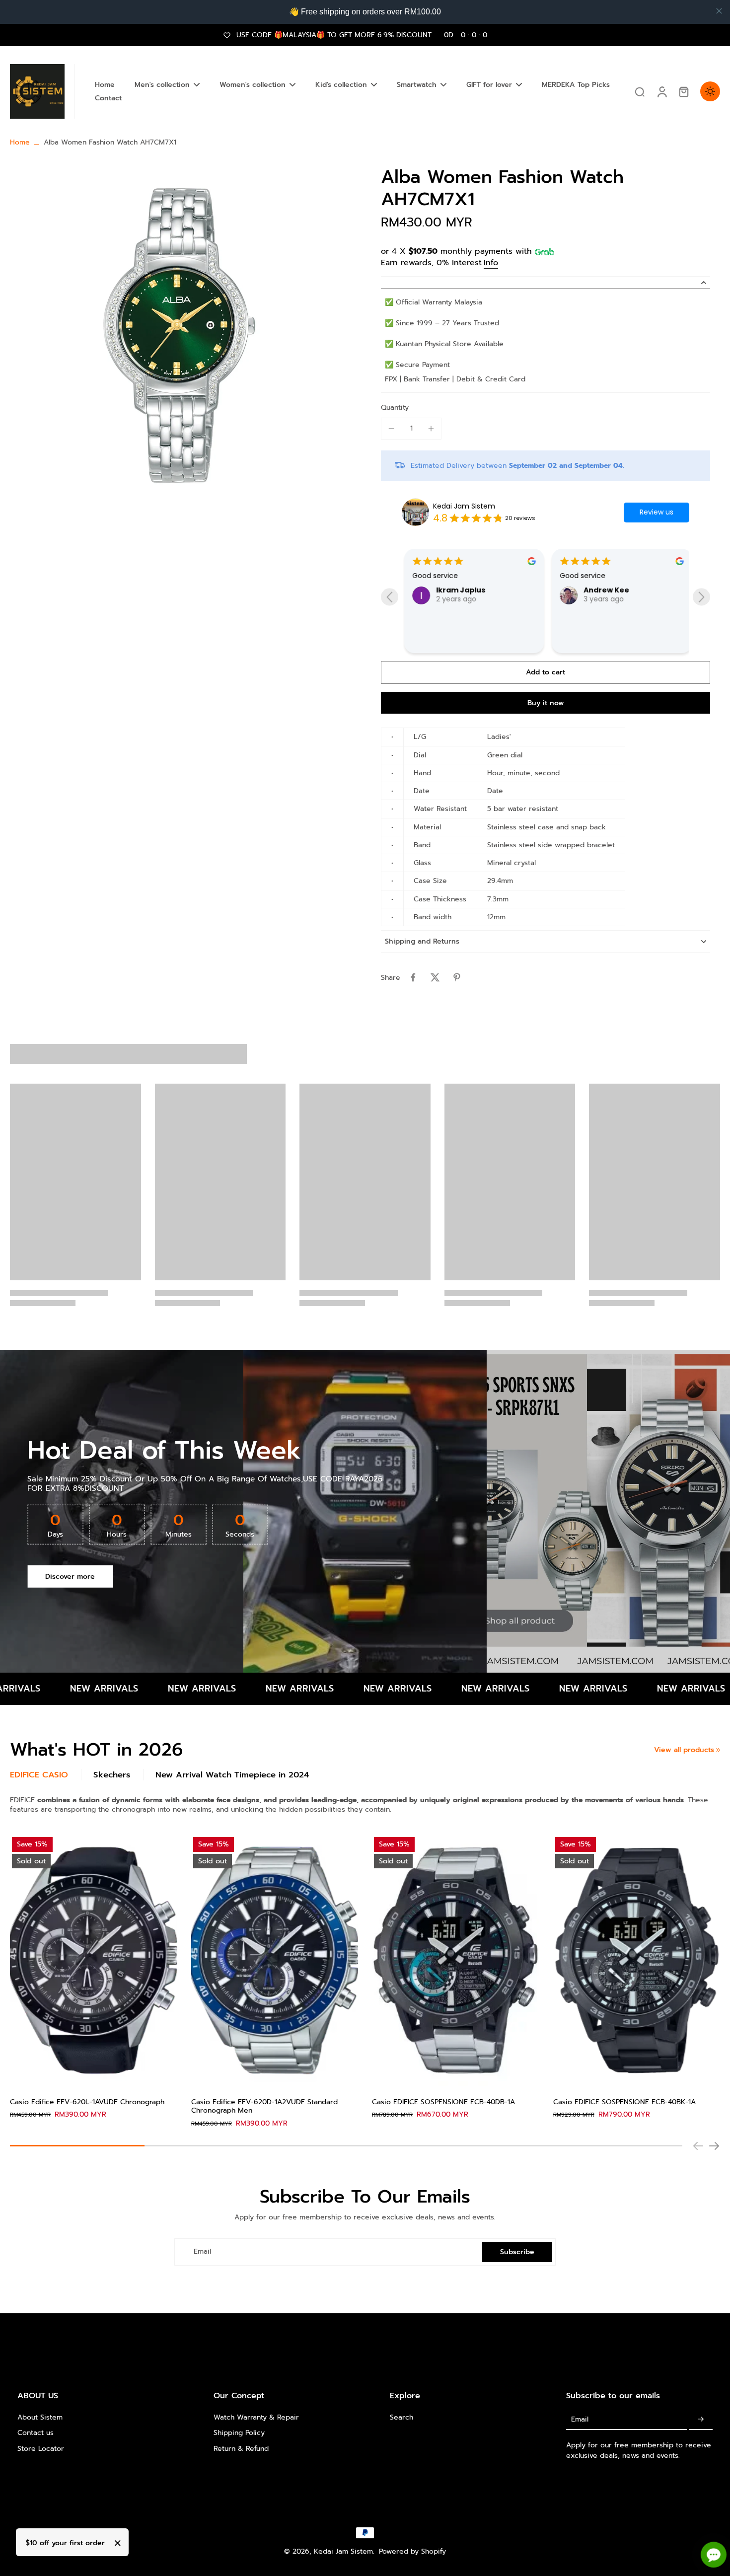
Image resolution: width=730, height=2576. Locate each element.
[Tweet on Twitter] (435, 977)
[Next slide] (701, 597)
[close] (719, 11)
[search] (640, 91)
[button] (546, 672)
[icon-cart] (683, 91)
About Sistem (40, 2417)
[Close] (118, 2543)
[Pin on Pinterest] (457, 977)
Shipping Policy (239, 2433)
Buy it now (546, 703)
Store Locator (41, 2449)
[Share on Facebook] (413, 977)
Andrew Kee (604, 590)
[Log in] (661, 91)
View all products (684, 1750)
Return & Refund (241, 2449)
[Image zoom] (180, 335)
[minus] (391, 429)
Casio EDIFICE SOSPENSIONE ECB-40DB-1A (443, 2102)
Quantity (395, 407)
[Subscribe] (701, 2419)
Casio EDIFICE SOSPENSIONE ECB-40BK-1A (624, 2102)
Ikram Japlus (458, 590)
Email (202, 2252)
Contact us (36, 2433)
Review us (657, 512)
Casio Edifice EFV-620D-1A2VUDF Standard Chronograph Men (264, 2106)
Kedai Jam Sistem (464, 506)
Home (20, 142)
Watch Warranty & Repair (256, 2417)
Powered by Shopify (412, 2551)
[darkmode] (710, 91)
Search (401, 2417)
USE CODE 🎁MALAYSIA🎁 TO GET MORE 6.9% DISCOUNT (362, 35)
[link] (718, 1750)
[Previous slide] (390, 597)
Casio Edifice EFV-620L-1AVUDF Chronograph (87, 2102)
